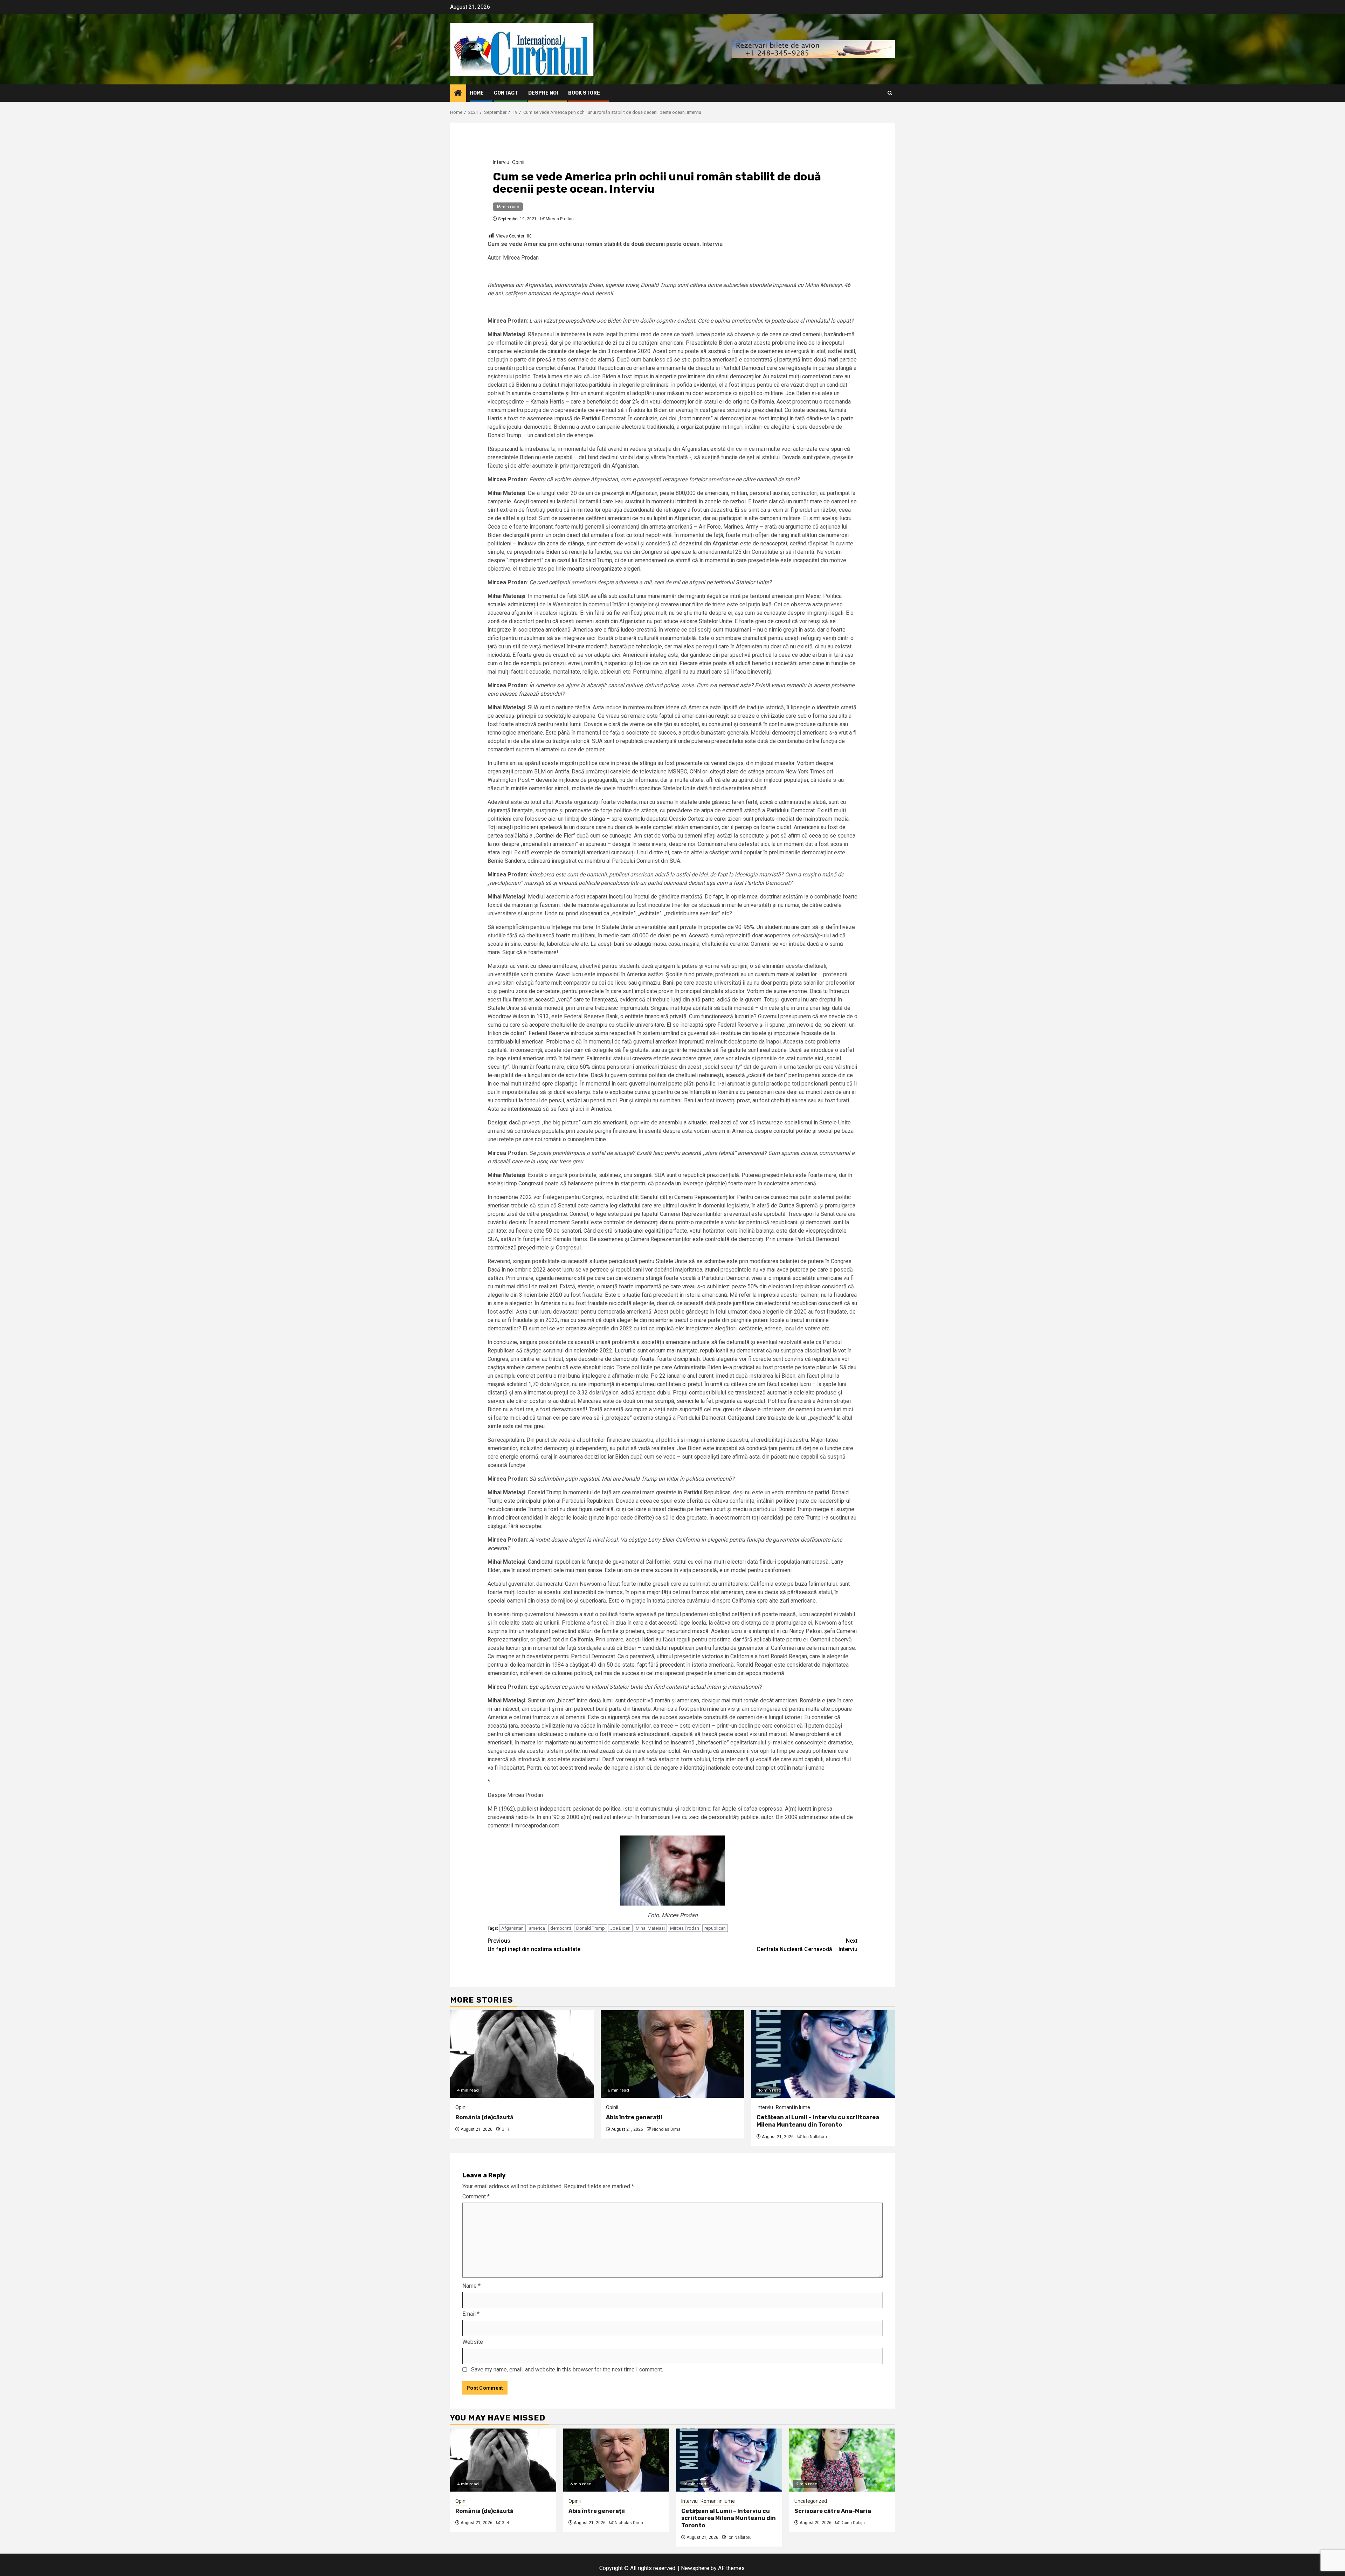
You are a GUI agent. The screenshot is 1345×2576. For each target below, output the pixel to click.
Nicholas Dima (666, 2129)
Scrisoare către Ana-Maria (833, 2511)
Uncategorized (811, 2501)
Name (471, 2286)
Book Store (584, 93)
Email (471, 2314)
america (537, 1928)
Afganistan (512, 1928)
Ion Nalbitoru (815, 2137)
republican (715, 1928)
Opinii (518, 162)
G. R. (506, 2129)
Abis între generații (634, 2117)
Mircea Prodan (560, 219)
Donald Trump (591, 1928)
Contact (506, 93)
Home (477, 93)
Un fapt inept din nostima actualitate (534, 1945)
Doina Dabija (853, 2523)
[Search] (890, 93)
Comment (476, 2196)
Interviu (501, 162)
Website (473, 2342)
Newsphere (695, 2568)
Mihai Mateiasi (650, 1928)
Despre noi (543, 93)
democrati (561, 1928)
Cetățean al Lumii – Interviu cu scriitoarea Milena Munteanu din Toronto (818, 2121)
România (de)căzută (484, 2117)
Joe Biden (620, 1928)
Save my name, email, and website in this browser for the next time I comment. (567, 2370)
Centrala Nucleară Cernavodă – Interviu (807, 1945)
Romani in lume (793, 2107)
